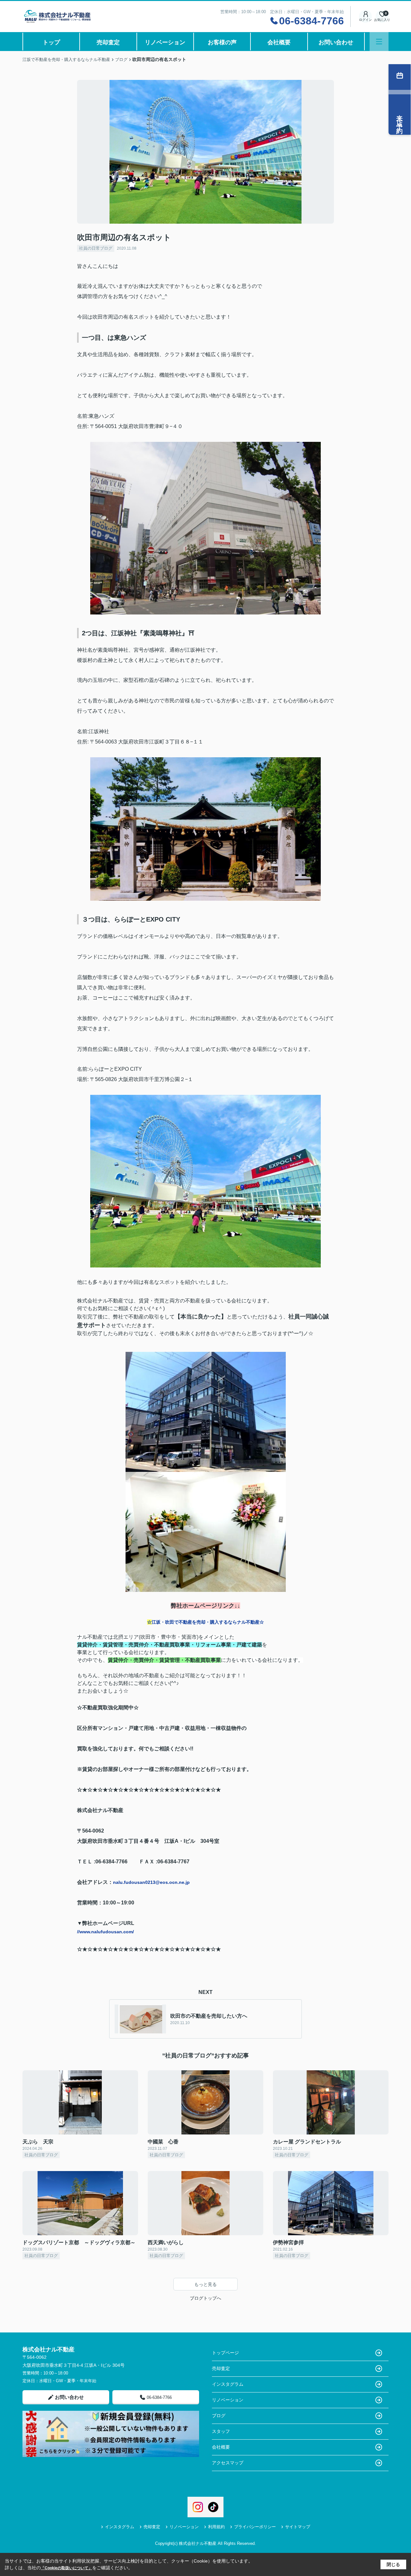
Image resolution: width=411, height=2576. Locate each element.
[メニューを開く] (379, 42)
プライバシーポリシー (255, 2527)
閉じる (393, 2564)
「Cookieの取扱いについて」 (66, 2568)
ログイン (365, 20)
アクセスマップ (228, 2463)
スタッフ (221, 2431)
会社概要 (279, 42)
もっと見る (205, 2284)
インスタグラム (228, 2384)
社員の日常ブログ (96, 248)
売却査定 (108, 42)
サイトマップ (298, 2527)
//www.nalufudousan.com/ (105, 1932)
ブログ (219, 2416)
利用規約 (216, 2527)
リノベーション (165, 42)
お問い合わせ (336, 42)
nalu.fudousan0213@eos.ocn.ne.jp (151, 1882)
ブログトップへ (205, 2298)
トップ (51, 42)
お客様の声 (222, 42)
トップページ (225, 2353)
